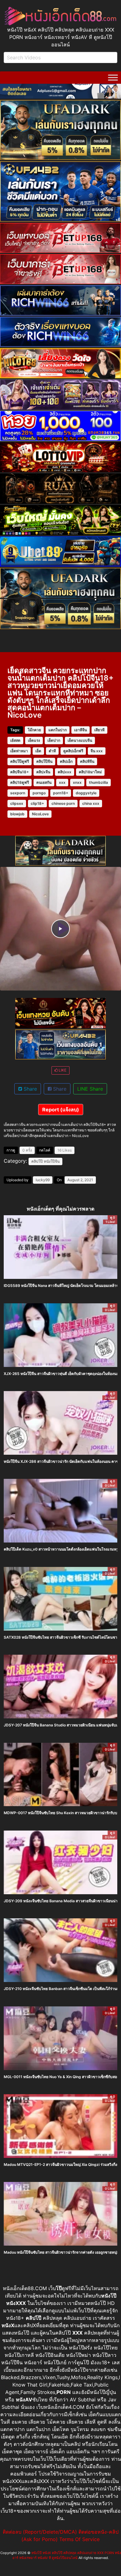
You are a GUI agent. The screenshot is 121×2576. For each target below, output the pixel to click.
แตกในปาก (58, 730)
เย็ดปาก (54, 740)
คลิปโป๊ (37, 1161)
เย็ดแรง (34, 740)
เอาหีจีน (81, 730)
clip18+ (37, 803)
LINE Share (90, 1089)
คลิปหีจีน (87, 761)
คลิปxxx (65, 772)
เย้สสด (15, 740)
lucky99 (43, 1180)
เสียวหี (99, 730)
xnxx (77, 782)
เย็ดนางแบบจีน (80, 740)
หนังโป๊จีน (52, 1161)
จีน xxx (97, 751)
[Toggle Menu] (113, 77)
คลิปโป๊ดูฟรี (20, 761)
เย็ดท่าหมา (19, 751)
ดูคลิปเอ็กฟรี (73, 751)
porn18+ (61, 793)
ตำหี (52, 751)
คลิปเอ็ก (66, 761)
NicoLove (40, 814)
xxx (62, 782)
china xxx (91, 803)
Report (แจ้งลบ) (61, 1110)
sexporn (18, 793)
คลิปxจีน (43, 772)
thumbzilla (99, 782)
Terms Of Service (79, 2539)
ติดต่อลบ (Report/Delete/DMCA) (40, 2532)
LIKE (62, 1070)
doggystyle (86, 793)
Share (29, 1089)
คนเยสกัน (44, 782)
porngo (39, 793)
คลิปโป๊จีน (44, 761)
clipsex (17, 803)
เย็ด (38, 751)
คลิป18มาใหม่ (90, 772)
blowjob (17, 814)
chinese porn (63, 803)
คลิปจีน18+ (20, 772)
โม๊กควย (34, 730)
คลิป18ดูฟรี (20, 782)
